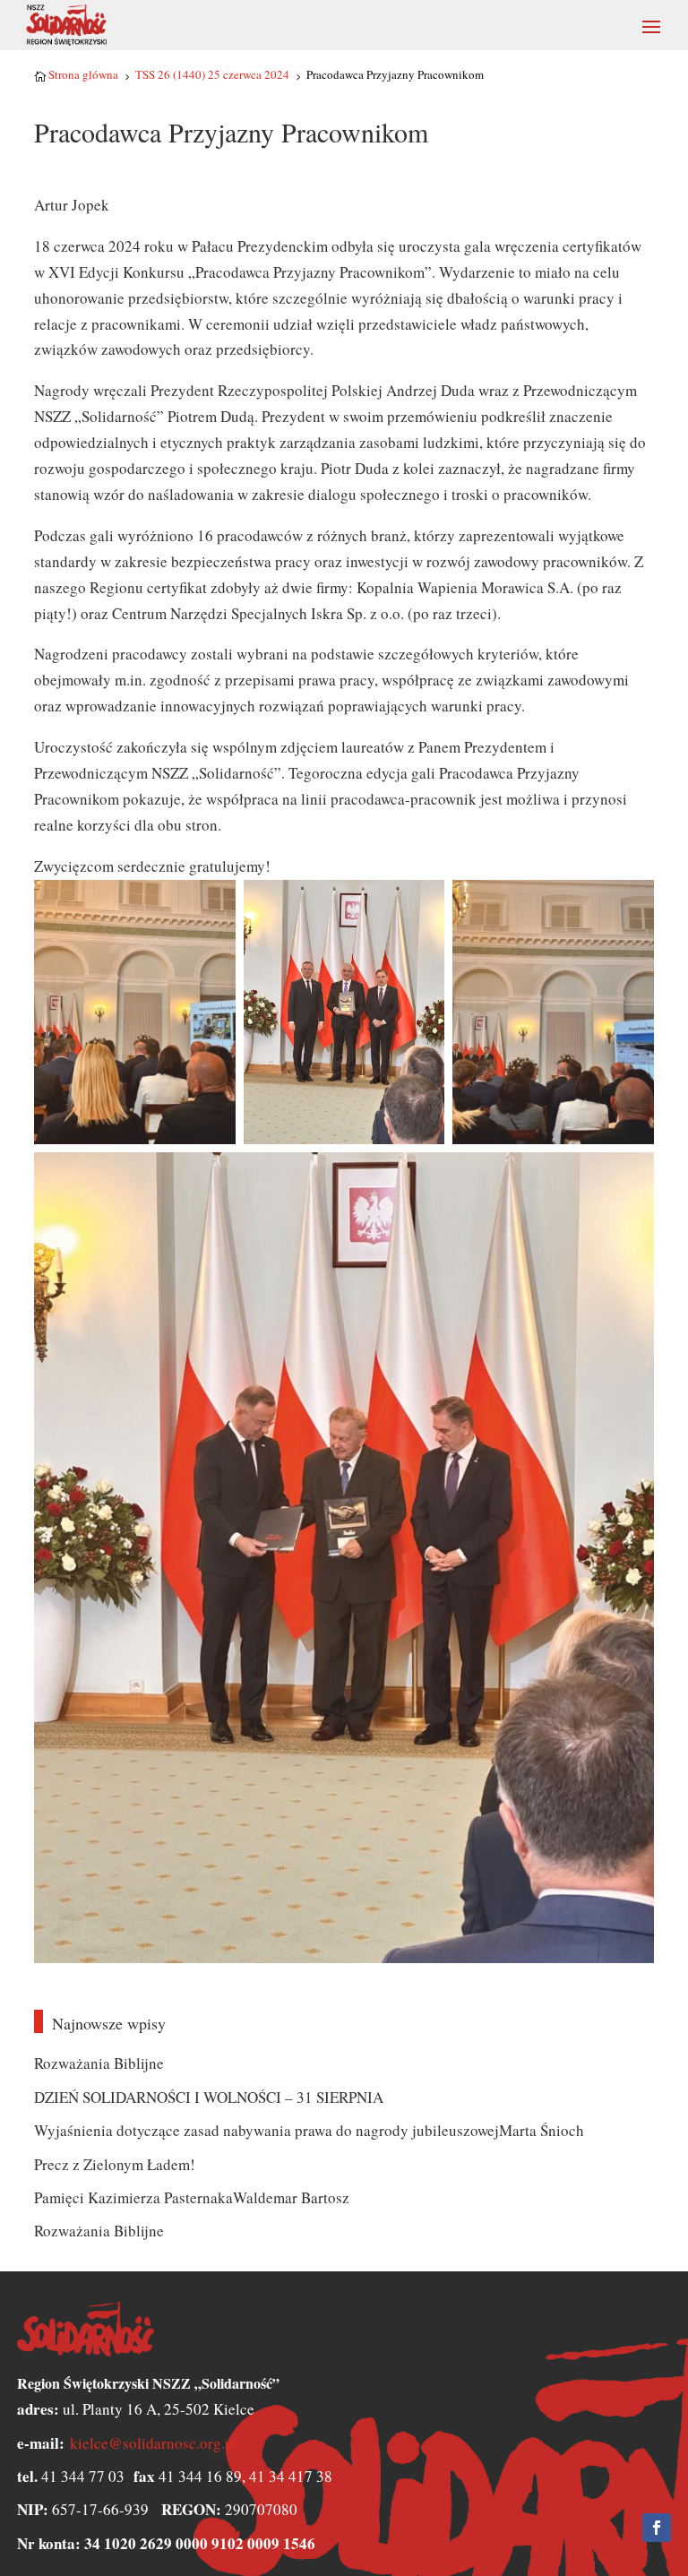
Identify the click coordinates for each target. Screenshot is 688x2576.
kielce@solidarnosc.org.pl (154, 2443)
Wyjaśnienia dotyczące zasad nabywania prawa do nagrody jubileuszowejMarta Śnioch (309, 2130)
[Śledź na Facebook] (657, 2528)
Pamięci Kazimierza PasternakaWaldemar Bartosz (192, 2197)
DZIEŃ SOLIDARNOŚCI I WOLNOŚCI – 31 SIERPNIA (209, 2097)
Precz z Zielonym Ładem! (115, 2164)
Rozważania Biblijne (99, 2063)
